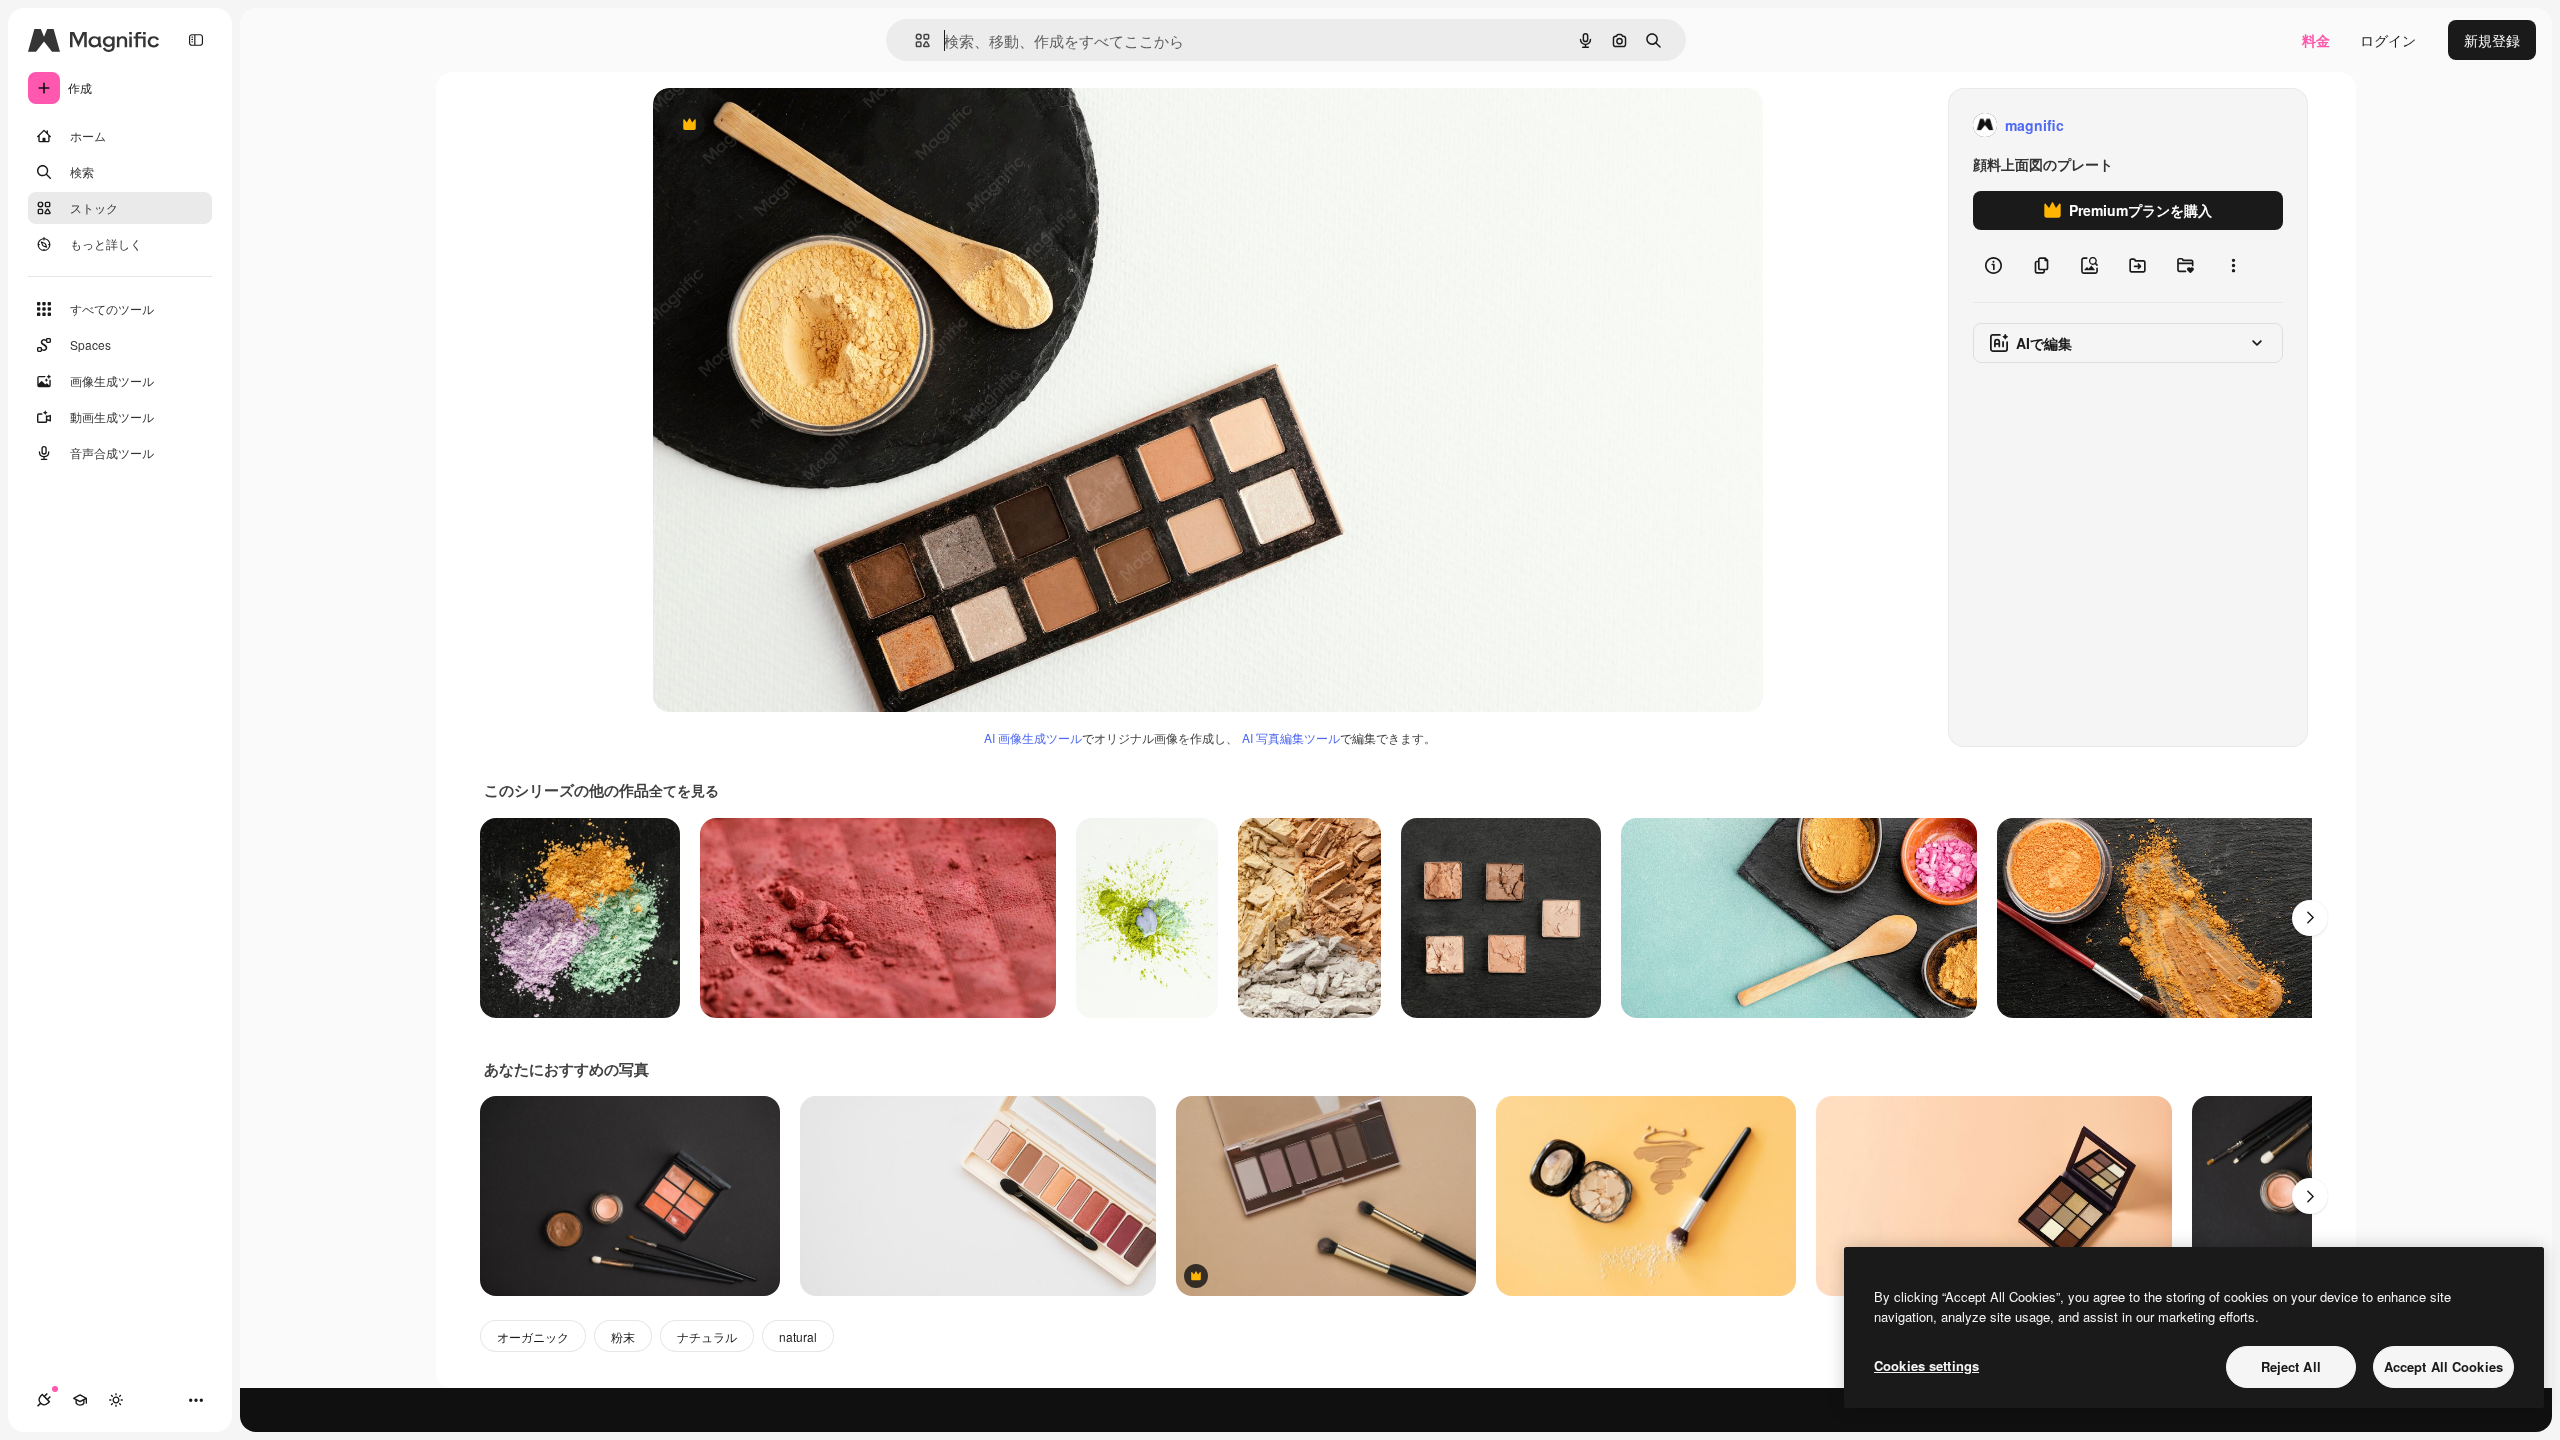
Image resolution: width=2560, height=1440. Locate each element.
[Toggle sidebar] (196, 40)
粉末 (623, 1336)
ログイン (2388, 40)
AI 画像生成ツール (1033, 737)
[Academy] (80, 1400)
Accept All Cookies (2443, 1366)
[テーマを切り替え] (116, 1400)
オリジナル (790, 125)
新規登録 (2492, 40)
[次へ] (2310, 918)
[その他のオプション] (2233, 266)
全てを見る (684, 790)
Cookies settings (1926, 1365)
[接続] (44, 1400)
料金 (2316, 40)
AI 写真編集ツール (1291, 737)
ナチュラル (707, 1336)
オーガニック (533, 1336)
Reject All (2291, 1366)
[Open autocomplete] (914, 40)
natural (798, 1336)
